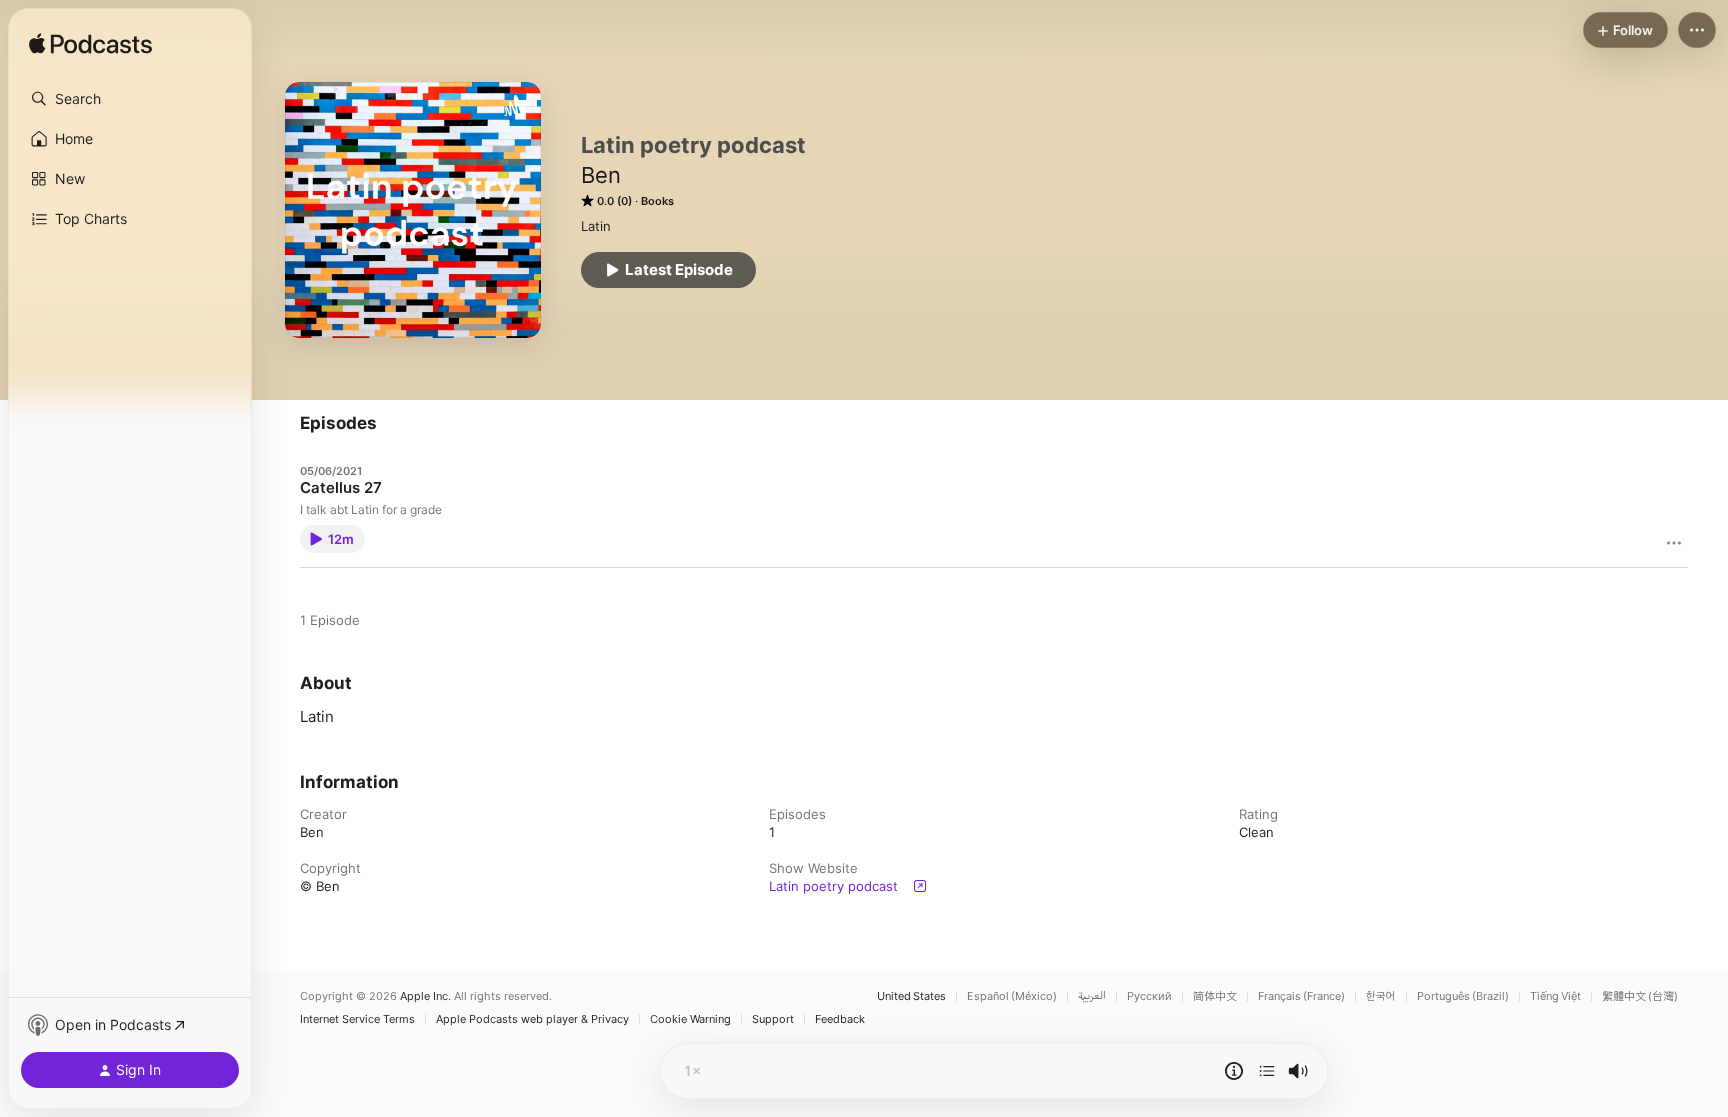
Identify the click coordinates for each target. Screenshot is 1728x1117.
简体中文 (1215, 996)
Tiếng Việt (1555, 996)
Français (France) (1301, 996)
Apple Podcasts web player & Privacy (532, 1019)
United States (911, 996)
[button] (130, 99)
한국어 (1381, 996)
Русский (1149, 996)
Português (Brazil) (1463, 996)
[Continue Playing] (1267, 1071)
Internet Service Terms (357, 1019)
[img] (90, 45)
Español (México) (1012, 996)
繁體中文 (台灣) (1640, 996)
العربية (1092, 996)
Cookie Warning (690, 1019)
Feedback (840, 1019)
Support (773, 1019)
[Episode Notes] (1234, 1071)
